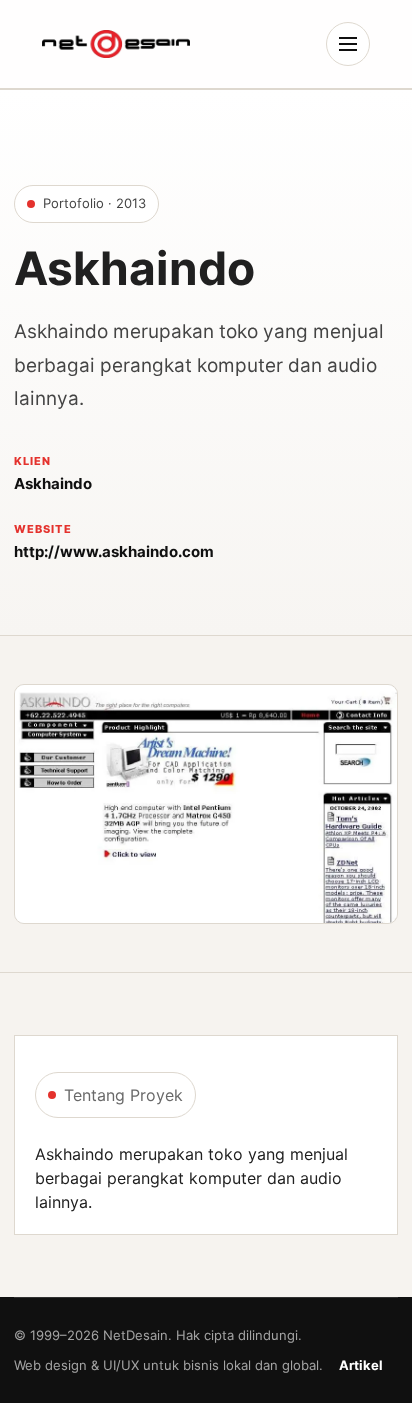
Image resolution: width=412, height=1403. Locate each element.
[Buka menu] (348, 44)
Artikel (361, 1365)
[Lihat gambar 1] (206, 804)
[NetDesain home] (116, 44)
